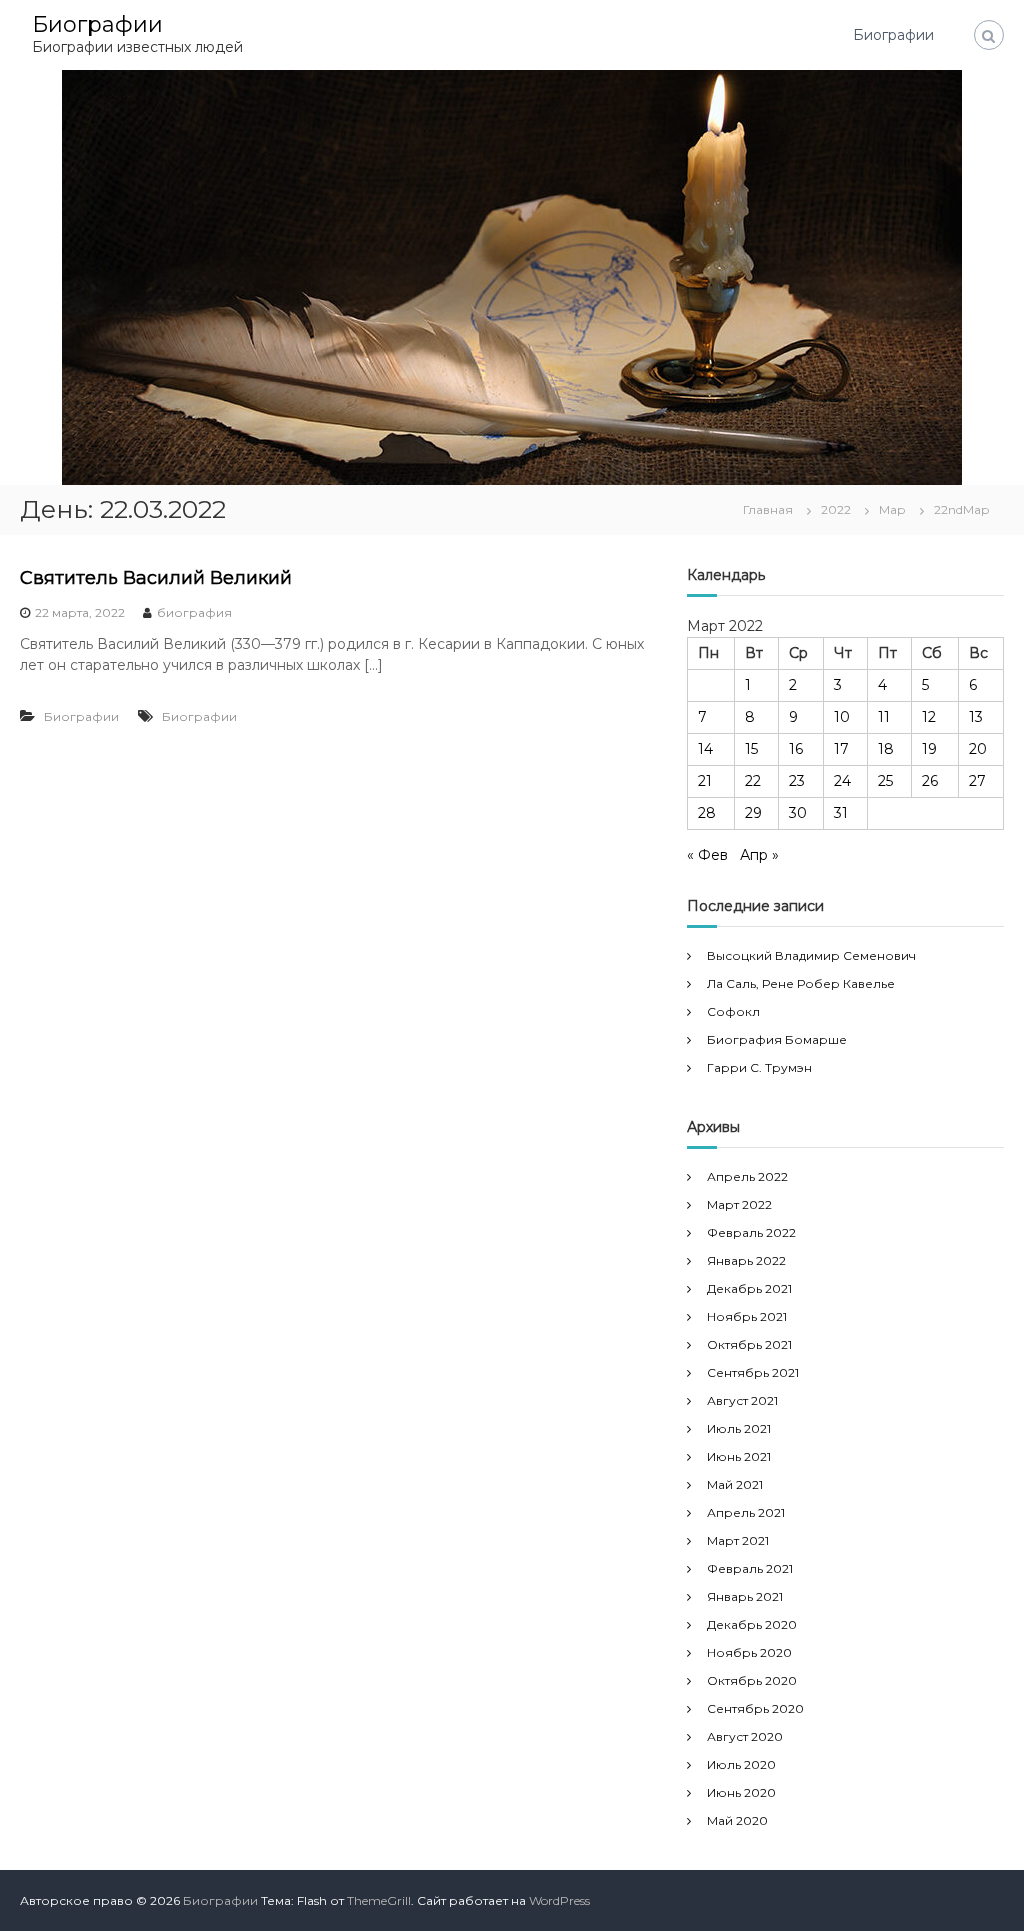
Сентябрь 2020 (755, 1708)
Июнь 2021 (739, 1456)
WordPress (559, 1900)
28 (707, 813)
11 (884, 717)
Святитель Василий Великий (156, 578)
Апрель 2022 (747, 1176)
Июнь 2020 (741, 1792)
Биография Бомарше (777, 1039)
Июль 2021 (739, 1428)
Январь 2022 (746, 1260)
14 (705, 749)
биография (194, 612)
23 (797, 781)
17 (841, 749)
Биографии (97, 24)
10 (842, 717)
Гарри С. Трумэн (759, 1067)
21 (705, 781)
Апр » (759, 855)
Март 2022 (739, 1204)
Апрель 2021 (746, 1512)
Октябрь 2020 (752, 1680)
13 (976, 717)
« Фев (707, 855)
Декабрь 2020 (752, 1624)
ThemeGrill (379, 1900)
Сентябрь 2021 (753, 1372)
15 (751, 749)
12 (929, 717)
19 (929, 749)
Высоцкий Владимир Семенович (811, 955)
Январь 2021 (745, 1596)
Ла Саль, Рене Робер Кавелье (801, 983)
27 (977, 781)
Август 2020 (745, 1736)
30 (798, 813)
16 (796, 749)
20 (978, 749)
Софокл (733, 1011)
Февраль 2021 (750, 1568)
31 (841, 813)
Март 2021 (738, 1540)
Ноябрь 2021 (747, 1316)
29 (753, 813)
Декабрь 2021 (749, 1288)
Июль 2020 (741, 1764)
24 (842, 781)
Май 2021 (735, 1484)
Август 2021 (742, 1400)
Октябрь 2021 (749, 1344)
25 (885, 781)
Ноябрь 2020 (749, 1652)
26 (930, 781)
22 (753, 781)
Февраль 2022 (751, 1232)
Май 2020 (737, 1820)
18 (886, 749)
